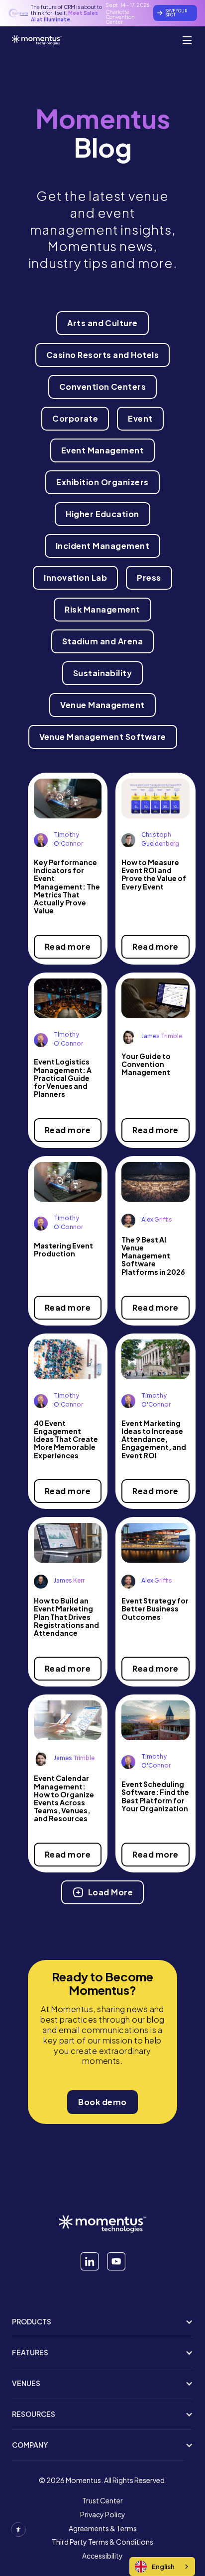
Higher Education (102, 514)
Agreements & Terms (103, 2529)
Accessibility (102, 2556)
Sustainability (103, 673)
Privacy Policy (103, 2515)
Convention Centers (103, 387)
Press (149, 577)
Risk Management (102, 609)
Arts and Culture (102, 323)
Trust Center (102, 2501)
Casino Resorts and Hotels (102, 355)
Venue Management (102, 705)
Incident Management (102, 546)
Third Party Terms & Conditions (102, 2542)
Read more (68, 946)
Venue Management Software (103, 737)
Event (140, 418)
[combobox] (162, 2567)
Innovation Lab (75, 577)
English (163, 2567)
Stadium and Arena (102, 641)
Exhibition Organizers (102, 482)
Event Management (103, 450)
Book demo (102, 2102)
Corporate (75, 418)
